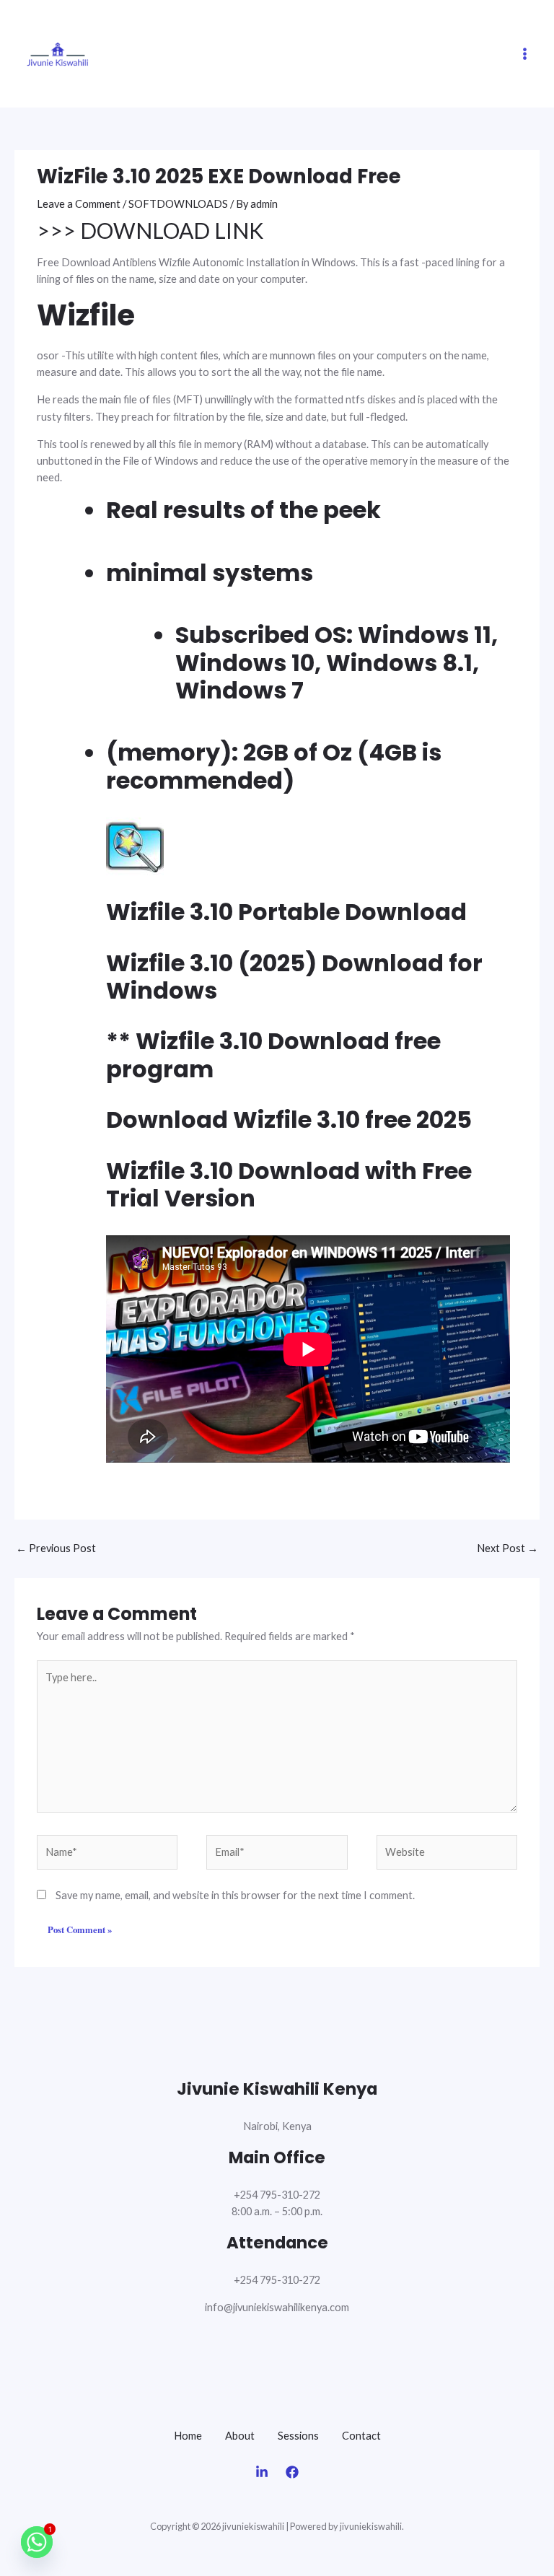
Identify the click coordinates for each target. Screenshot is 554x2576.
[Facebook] (292, 2472)
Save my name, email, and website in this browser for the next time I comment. (235, 1895)
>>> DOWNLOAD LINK (150, 230)
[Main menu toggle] (525, 54)
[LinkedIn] (262, 2472)
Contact (361, 2436)
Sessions (298, 2436)
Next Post (507, 1548)
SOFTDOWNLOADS (178, 204)
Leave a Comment (79, 204)
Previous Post (56, 1548)
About (240, 2436)
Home (188, 2436)
